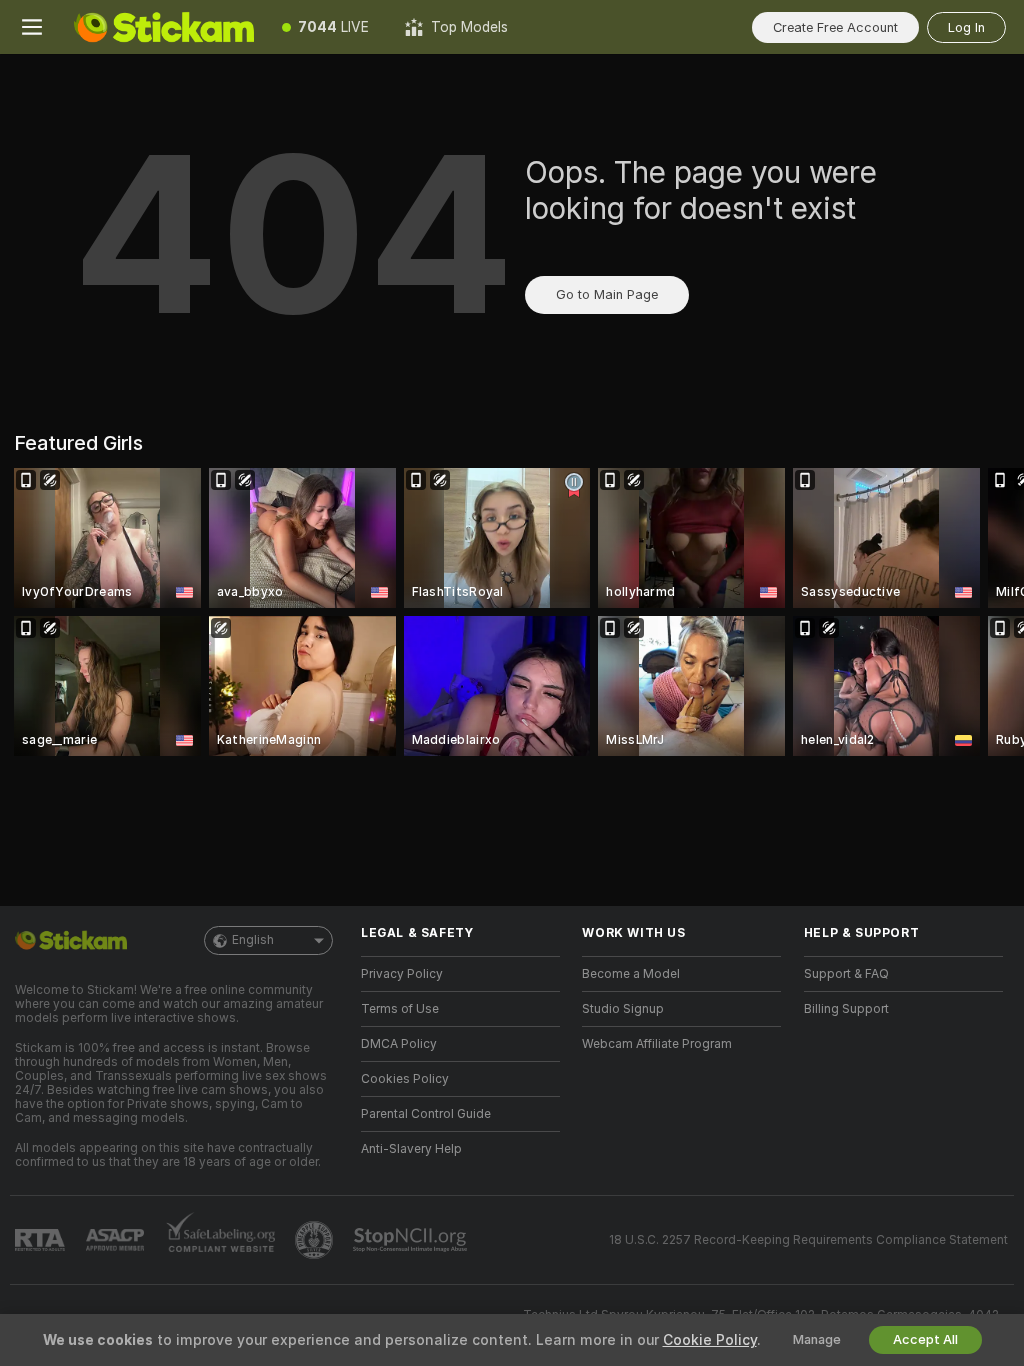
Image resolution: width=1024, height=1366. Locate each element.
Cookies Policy (405, 1079)
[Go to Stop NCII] (412, 1240)
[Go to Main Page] (164, 27)
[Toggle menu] (32, 27)
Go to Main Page (607, 294)
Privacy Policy (402, 974)
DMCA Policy (399, 1044)
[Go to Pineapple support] (316, 1240)
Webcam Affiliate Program (657, 1044)
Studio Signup (623, 1009)
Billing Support (846, 1009)
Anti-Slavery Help (411, 1149)
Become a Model (631, 974)
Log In (966, 27)
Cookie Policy (710, 1340)
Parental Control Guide (426, 1114)
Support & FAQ (846, 974)
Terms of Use (400, 1009)
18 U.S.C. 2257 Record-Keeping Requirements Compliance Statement (808, 1240)
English (253, 940)
